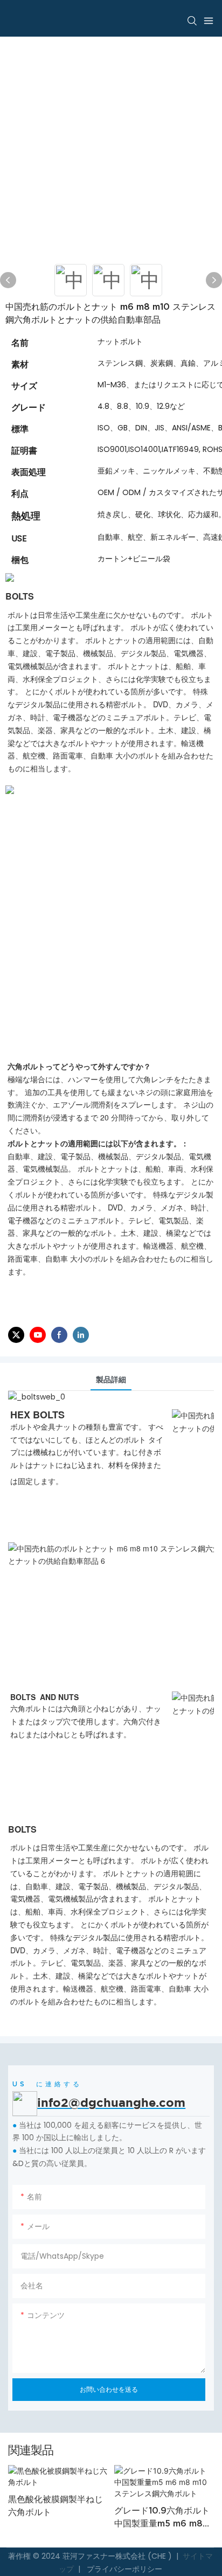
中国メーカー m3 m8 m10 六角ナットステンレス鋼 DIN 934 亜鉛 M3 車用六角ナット (166, 2529)
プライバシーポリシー (123, 2569)
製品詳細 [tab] (111, 1380)
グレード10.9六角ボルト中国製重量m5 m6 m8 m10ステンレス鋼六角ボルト (59, 2518)
